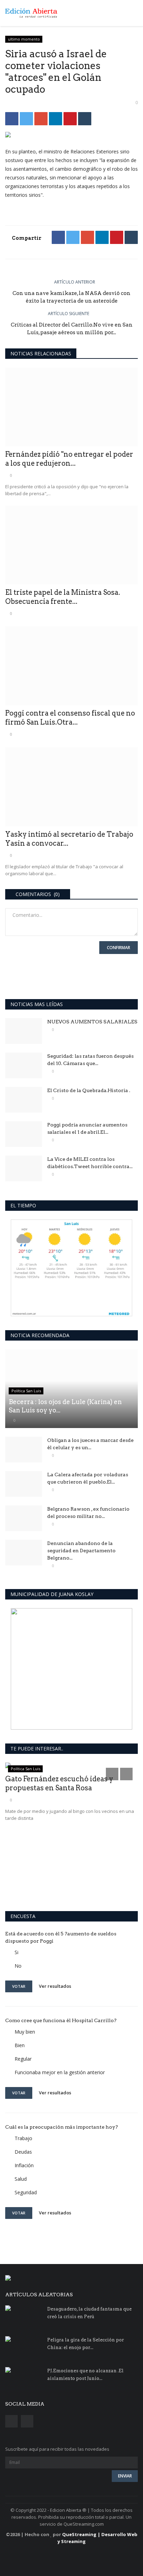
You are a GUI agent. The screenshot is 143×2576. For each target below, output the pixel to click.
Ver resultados (55, 1986)
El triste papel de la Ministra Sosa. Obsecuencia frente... (63, 597)
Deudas (23, 2152)
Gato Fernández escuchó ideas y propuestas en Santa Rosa (59, 1783)
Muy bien (25, 2032)
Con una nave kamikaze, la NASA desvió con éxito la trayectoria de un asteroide (71, 297)
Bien (20, 2045)
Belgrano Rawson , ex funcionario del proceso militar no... (88, 1513)
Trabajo (23, 2138)
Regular (23, 2059)
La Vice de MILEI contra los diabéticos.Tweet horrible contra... (90, 1163)
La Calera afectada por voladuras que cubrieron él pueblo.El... (88, 1478)
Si (16, 1952)
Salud (21, 2179)
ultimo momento (24, 39)
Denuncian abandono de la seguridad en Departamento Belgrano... (81, 1551)
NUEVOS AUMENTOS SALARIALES (92, 1022)
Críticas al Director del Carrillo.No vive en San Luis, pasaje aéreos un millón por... (72, 329)
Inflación (24, 2165)
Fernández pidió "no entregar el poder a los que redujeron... (69, 459)
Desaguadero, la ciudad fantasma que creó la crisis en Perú (89, 2313)
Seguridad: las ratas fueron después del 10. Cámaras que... (90, 1060)
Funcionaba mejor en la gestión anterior (60, 2072)
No (18, 1966)
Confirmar (119, 948)
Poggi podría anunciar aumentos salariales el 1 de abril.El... (87, 1128)
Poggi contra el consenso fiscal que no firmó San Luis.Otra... (70, 718)
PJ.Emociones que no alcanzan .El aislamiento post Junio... (85, 2375)
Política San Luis (26, 1391)
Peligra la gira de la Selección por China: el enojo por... (86, 2344)
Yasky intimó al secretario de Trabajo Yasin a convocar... (69, 839)
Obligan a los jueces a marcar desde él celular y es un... (90, 1444)
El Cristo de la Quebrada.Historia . (89, 1090)
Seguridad (26, 2192)
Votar (19, 1986)
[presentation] (112, 1774)
